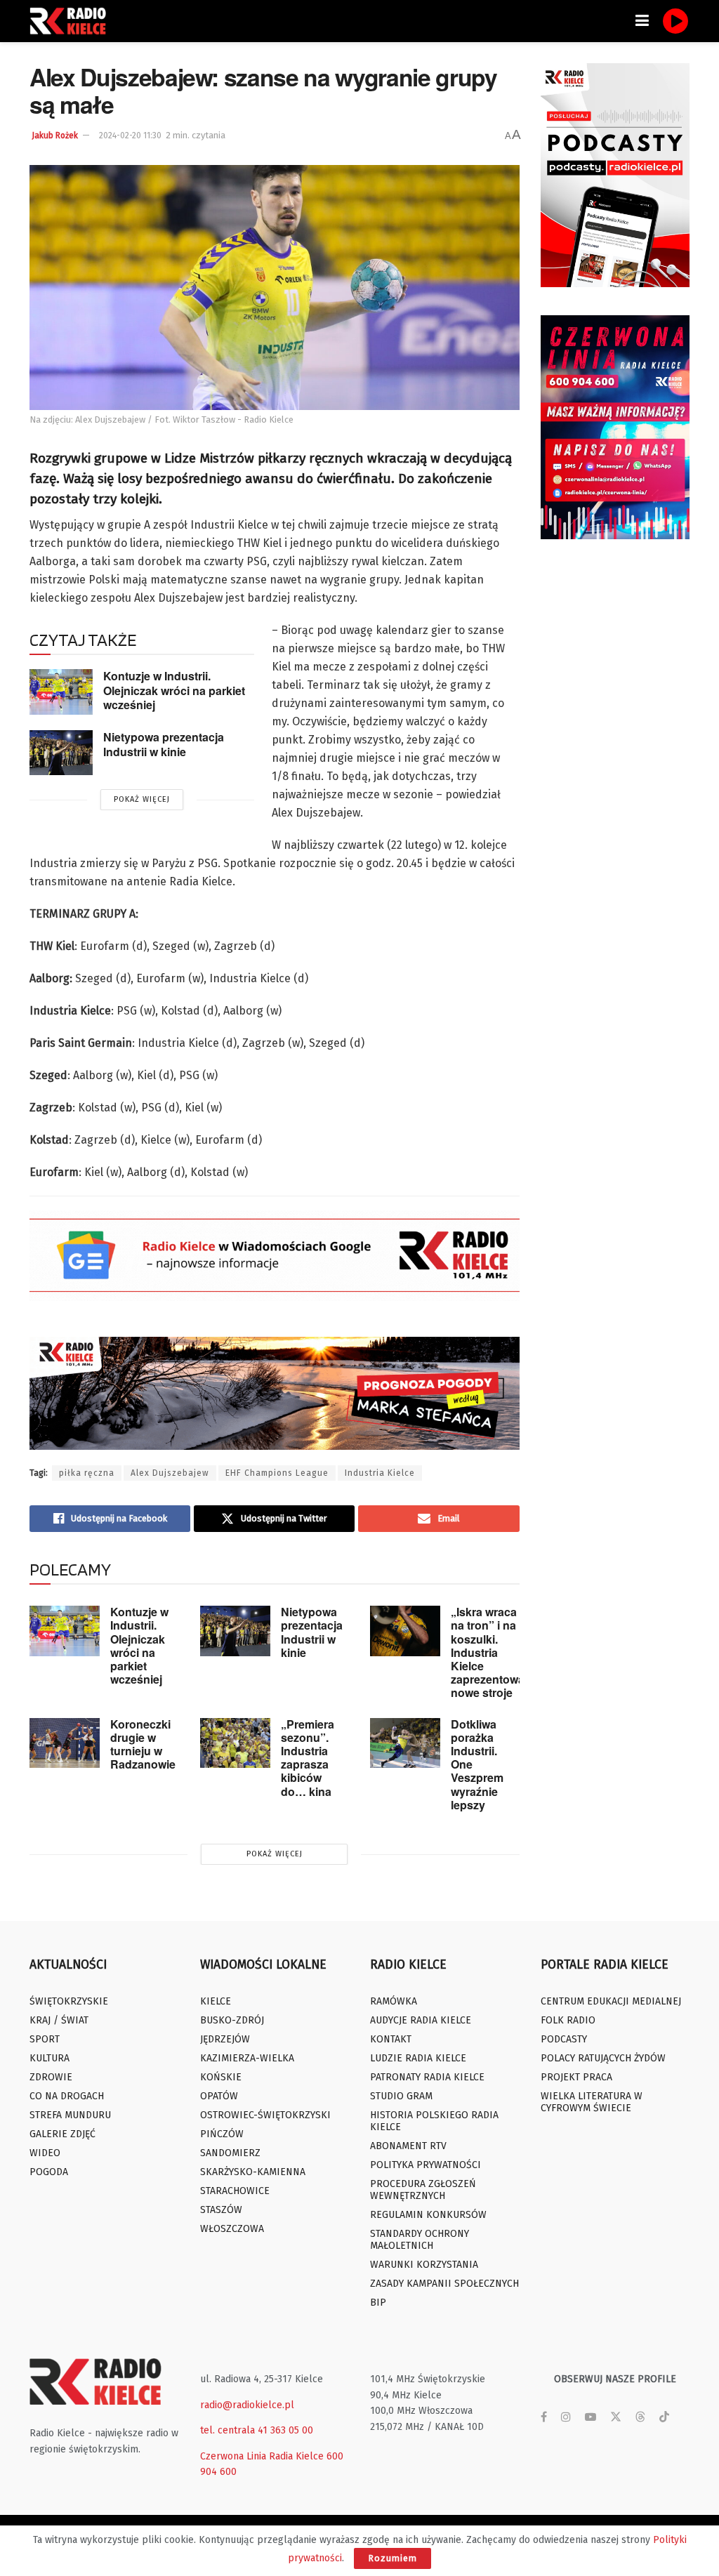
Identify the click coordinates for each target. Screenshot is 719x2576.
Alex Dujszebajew (170, 1473)
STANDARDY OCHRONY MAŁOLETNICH (420, 2240)
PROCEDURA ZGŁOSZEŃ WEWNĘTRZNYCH (423, 2190)
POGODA (49, 2172)
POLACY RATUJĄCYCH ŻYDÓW (603, 2058)
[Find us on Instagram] (566, 2417)
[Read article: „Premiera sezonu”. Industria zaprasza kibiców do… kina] (235, 1743)
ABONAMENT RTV (408, 2146)
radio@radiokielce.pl (247, 2405)
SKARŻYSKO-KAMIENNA (253, 2172)
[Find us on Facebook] (544, 2417)
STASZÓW (221, 2210)
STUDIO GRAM (401, 2096)
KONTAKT (391, 2039)
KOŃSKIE (221, 2077)
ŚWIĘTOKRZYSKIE (69, 2001)
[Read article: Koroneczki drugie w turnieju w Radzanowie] (65, 1743)
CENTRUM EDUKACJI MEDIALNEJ (611, 2001)
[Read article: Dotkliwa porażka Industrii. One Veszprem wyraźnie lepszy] (405, 1743)
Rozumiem (393, 2558)
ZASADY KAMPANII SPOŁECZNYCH (444, 2284)
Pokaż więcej (142, 799)
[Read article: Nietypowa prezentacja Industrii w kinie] (61, 753)
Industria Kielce (380, 1473)
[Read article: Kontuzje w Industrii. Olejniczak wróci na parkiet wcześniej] (61, 692)
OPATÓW (219, 2096)
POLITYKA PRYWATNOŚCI (426, 2165)
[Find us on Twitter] (616, 2417)
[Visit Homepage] (72, 21)
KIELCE (216, 2001)
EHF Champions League (277, 1473)
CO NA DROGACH (67, 2096)
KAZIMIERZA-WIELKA (247, 2058)
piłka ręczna (87, 1473)
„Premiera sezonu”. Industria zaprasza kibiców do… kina (308, 1758)
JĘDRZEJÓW (225, 2039)
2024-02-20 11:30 (130, 136)
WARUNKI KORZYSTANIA (424, 2265)
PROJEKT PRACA (576, 2077)
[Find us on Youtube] (591, 2417)
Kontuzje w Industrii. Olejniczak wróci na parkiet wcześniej (174, 690)
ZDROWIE (51, 2077)
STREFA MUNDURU (70, 2115)
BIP (378, 2303)
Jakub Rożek (55, 136)
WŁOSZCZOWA (232, 2229)
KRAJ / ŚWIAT (59, 2020)
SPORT (45, 2039)
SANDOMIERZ (230, 2153)
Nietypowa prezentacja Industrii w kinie (164, 744)
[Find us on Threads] (640, 2418)
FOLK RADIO (568, 2020)
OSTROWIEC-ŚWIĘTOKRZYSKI (265, 2115)
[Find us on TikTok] (664, 2418)
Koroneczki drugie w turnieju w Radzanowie (143, 1744)
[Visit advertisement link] (615, 175)
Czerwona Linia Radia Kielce (262, 2456)
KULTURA (50, 2058)
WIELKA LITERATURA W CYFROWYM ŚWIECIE (592, 2102)
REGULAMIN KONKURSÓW (428, 2215)
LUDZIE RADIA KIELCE (418, 2058)
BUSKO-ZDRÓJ (232, 2020)
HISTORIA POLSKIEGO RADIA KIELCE (434, 2121)
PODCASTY (564, 2039)
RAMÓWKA (394, 2001)
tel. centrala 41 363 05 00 (257, 2430)
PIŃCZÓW (222, 2134)
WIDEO (45, 2153)
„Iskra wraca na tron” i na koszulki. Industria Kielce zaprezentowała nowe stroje (493, 1652)
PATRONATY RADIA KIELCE (427, 2077)
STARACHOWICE (235, 2191)
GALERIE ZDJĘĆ (62, 2134)
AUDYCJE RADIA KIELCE (421, 2020)
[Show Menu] (642, 21)
